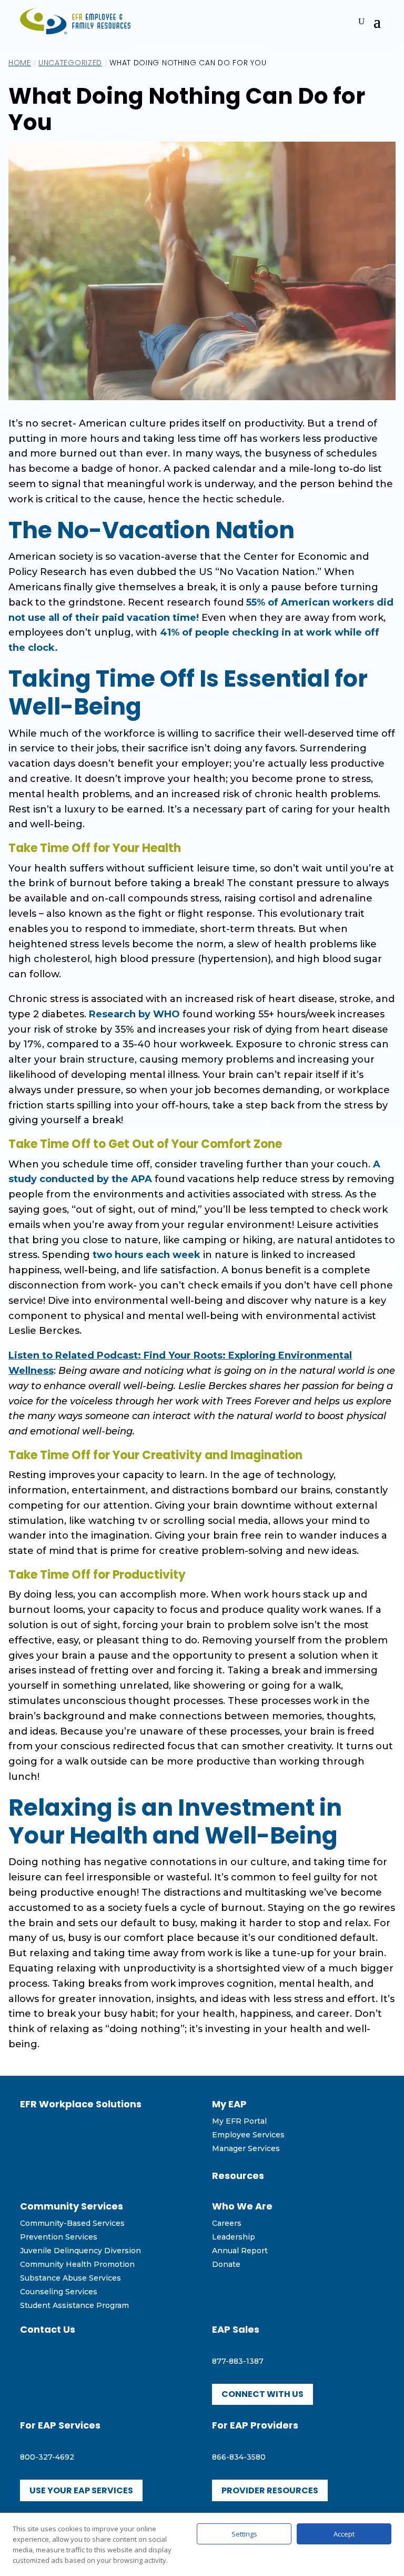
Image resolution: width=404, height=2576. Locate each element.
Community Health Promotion (77, 2264)
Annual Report (240, 2251)
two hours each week (147, 1255)
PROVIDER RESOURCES (270, 2490)
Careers (227, 2223)
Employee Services (248, 2135)
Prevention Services (59, 2237)
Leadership (234, 2237)
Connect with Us (262, 2394)
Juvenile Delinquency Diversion (80, 2251)
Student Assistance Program (74, 2305)
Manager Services (246, 2148)
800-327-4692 (47, 2457)
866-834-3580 (239, 2457)
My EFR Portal (239, 2121)
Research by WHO (134, 1014)
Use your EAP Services (81, 2490)
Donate (226, 2264)
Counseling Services (59, 2292)
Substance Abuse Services (70, 2278)
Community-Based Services (72, 2223)
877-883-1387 (238, 2361)
